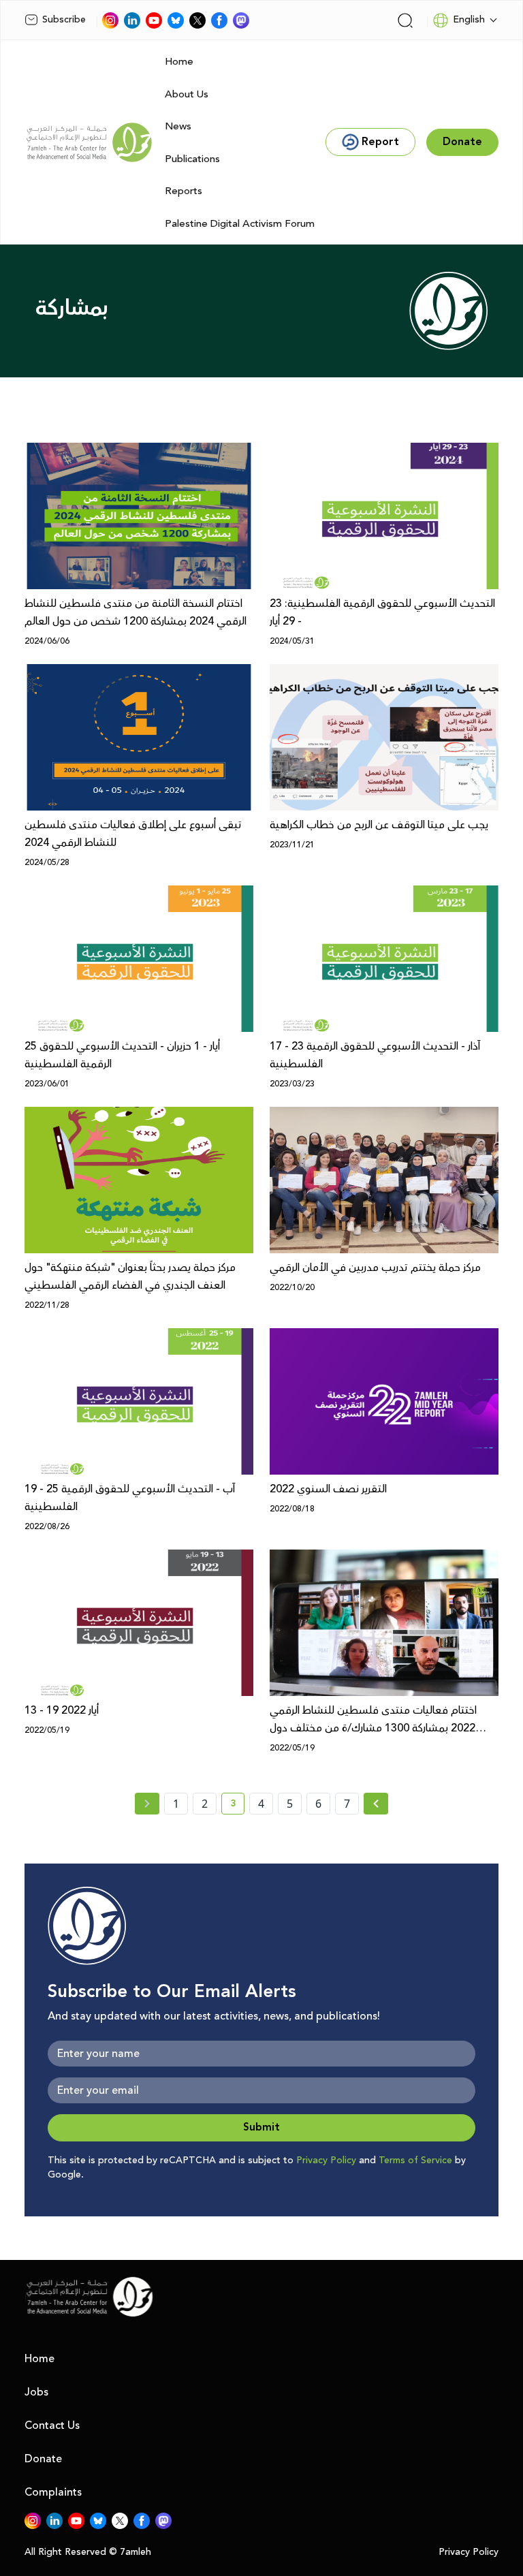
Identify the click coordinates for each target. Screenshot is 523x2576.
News (178, 126)
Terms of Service (415, 2161)
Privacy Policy (326, 2161)
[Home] (89, 142)
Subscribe (64, 20)
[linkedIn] (132, 20)
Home (179, 62)
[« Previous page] (147, 1804)
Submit (261, 2127)
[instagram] (110, 20)
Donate (43, 2459)
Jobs (36, 2392)
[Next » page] (376, 1804)
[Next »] (376, 1804)
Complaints (53, 2492)
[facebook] (219, 20)
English (469, 20)
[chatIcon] (241, 20)
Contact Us (52, 2425)
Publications (192, 159)
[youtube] (154, 20)
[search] (405, 20)
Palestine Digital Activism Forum (240, 224)
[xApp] (197, 20)
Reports (184, 191)
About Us (187, 94)
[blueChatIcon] (176, 20)
